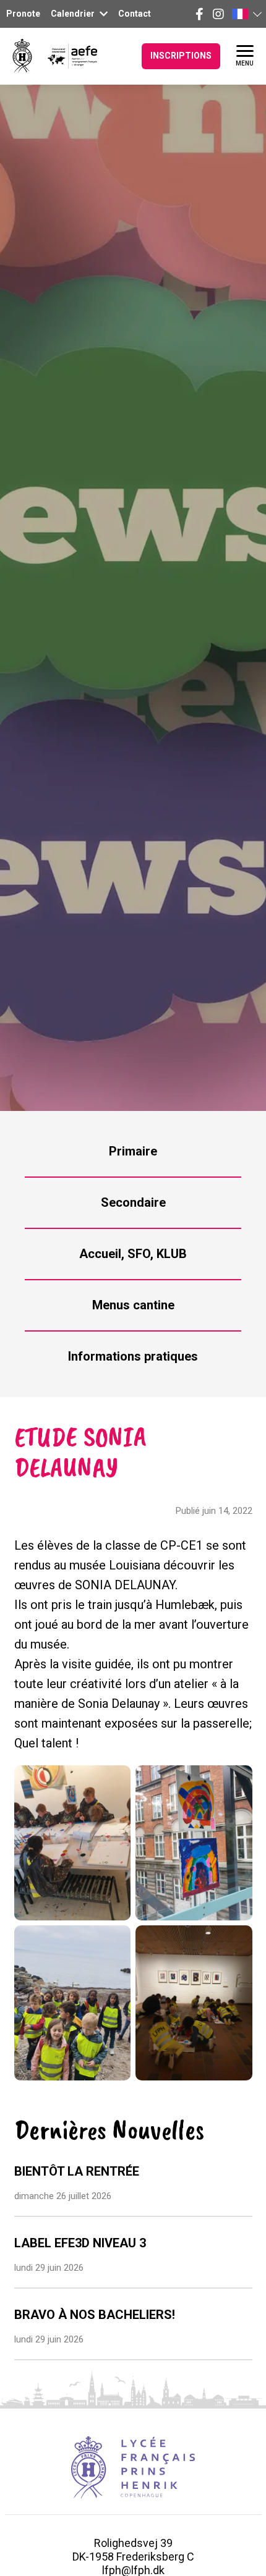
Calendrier (74, 14)
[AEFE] (65, 56)
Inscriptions (181, 56)
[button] (246, 14)
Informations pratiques (133, 1356)
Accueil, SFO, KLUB (133, 1254)
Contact (135, 14)
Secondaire (133, 1202)
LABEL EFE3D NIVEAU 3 (80, 2243)
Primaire (133, 1151)
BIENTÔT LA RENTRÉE (77, 2171)
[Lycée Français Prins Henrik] (22, 56)
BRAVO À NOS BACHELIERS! (95, 2315)
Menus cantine (133, 1305)
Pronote (23, 14)
